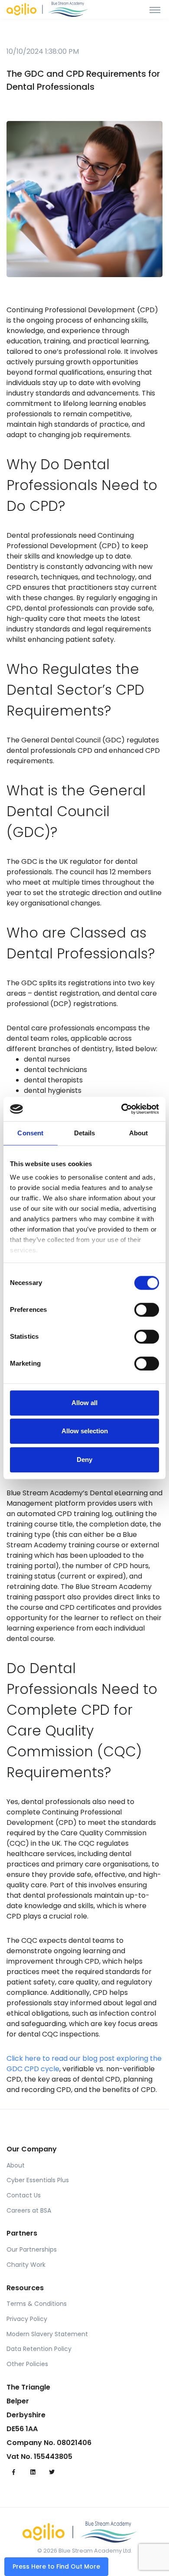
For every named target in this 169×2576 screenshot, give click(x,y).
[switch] (147, 1310)
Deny (84, 1460)
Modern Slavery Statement (47, 2334)
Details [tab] (85, 1133)
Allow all (84, 1403)
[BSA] (52, 9)
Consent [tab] (30, 1133)
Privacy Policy (27, 2319)
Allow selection (85, 1431)
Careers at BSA (29, 2210)
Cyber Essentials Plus (38, 2180)
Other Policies (27, 2364)
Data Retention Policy (39, 2349)
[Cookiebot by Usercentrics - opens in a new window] (122, 1109)
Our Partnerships (32, 2249)
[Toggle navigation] (155, 10)
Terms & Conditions (37, 2304)
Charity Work (26, 2265)
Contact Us (24, 2195)
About (16, 2165)
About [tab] (139, 1133)
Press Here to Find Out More (56, 2566)
